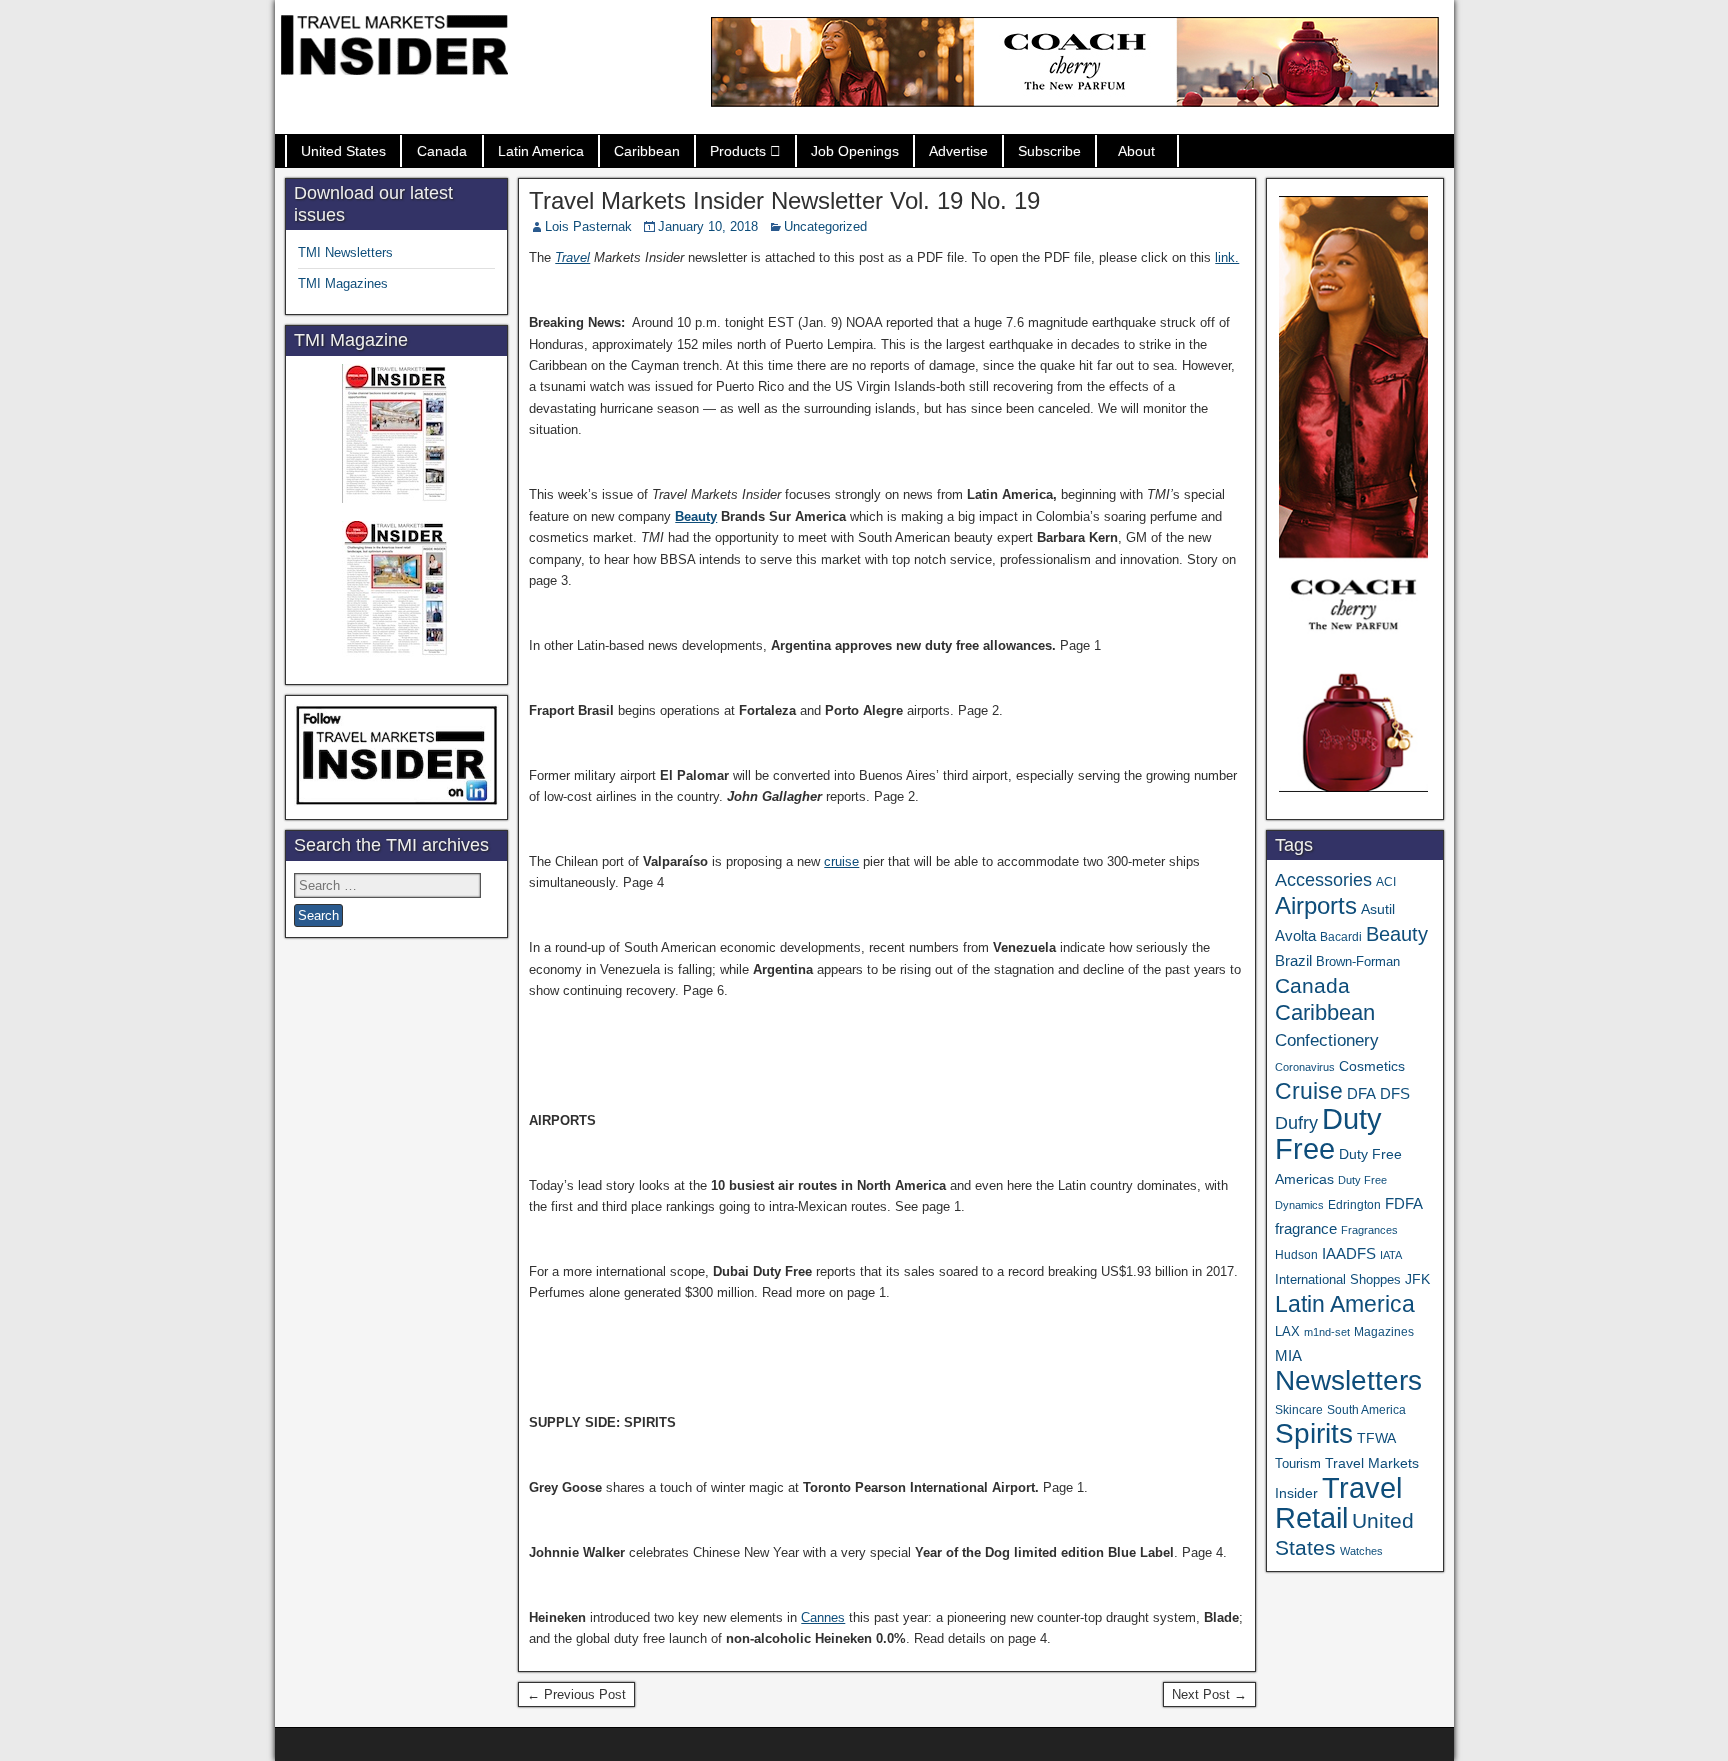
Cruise (1309, 1091)
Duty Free (1328, 1133)
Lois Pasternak (588, 226)
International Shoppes (1338, 1279)
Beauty (696, 516)
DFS (1395, 1094)
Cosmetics (1372, 1066)
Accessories (1323, 880)
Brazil (1293, 961)
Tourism (1298, 1463)
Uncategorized (825, 226)
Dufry (1296, 1123)
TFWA (1376, 1438)
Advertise (958, 151)
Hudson (1296, 1255)
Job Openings (855, 151)
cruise (841, 861)
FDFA (1404, 1203)
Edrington (1354, 1204)
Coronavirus (1305, 1067)
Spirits (1314, 1433)
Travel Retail (1338, 1503)
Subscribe (1049, 151)
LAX (1287, 1332)
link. (1227, 257)
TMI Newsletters (345, 252)
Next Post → (1209, 1694)
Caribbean (647, 151)
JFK (1417, 1279)
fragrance (1306, 1229)
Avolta (1295, 936)
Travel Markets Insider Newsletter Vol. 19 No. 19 (784, 200)
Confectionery (1327, 1040)
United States (343, 151)
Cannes (823, 1617)
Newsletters (1348, 1380)
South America (1366, 1409)
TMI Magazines (343, 283)
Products (738, 151)
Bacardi (1341, 937)
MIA (1288, 1356)
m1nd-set (1327, 1332)
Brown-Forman (1358, 961)
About (1136, 151)
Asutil (1378, 909)
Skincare (1299, 1410)
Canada (442, 151)
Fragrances (1369, 1230)
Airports (1316, 905)
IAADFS (1349, 1253)
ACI (1386, 882)
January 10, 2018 (708, 226)
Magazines (1384, 1332)
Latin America (541, 151)
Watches (1361, 1551)
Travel (572, 257)
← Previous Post (576, 1694)
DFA (1361, 1093)
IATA (1391, 1255)
